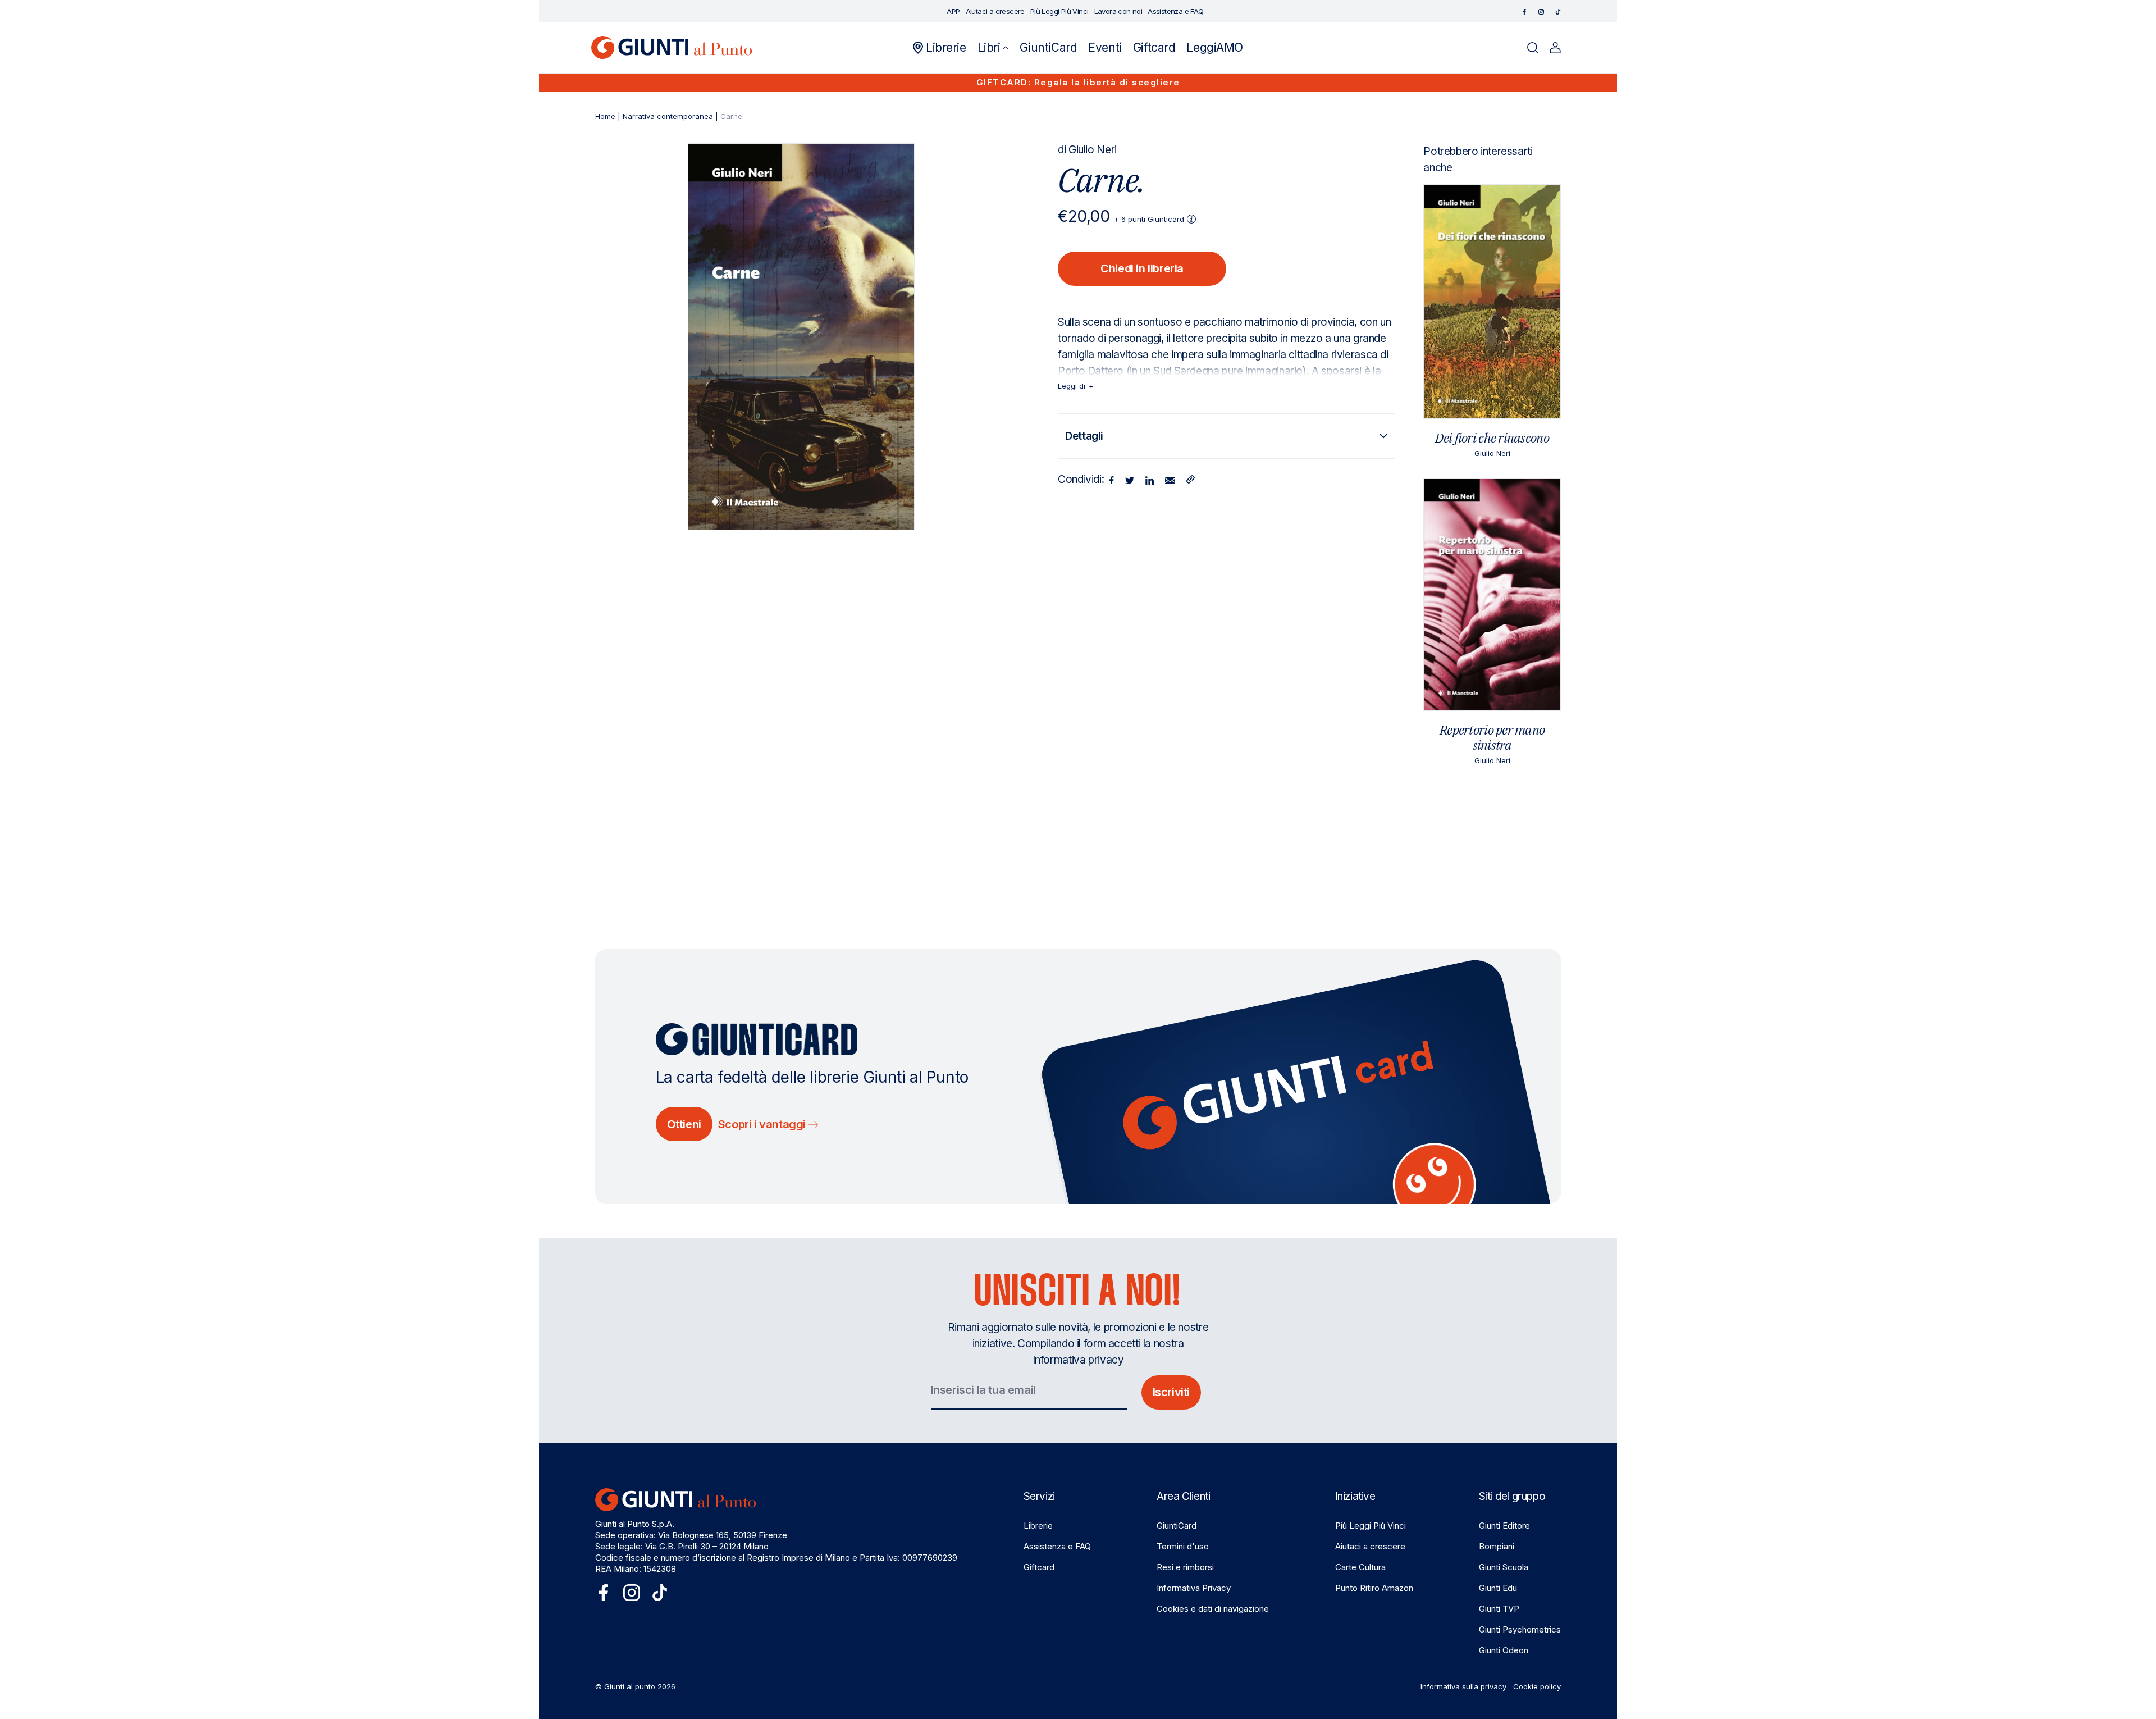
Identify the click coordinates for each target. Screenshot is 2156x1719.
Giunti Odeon (1504, 1650)
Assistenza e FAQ (1057, 1546)
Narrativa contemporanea (668, 116)
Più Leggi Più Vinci (1371, 1526)
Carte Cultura (1360, 1567)
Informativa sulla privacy (1463, 1686)
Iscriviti (1171, 1392)
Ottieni (684, 1124)
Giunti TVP (1499, 1609)
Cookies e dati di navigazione (1213, 1609)
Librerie (1038, 1526)
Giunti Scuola (1504, 1567)
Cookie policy (1537, 1686)
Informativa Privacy (1194, 1588)
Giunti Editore (1504, 1526)
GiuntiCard (1177, 1526)
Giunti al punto (630, 1686)
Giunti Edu (1498, 1588)
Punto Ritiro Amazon (1374, 1588)
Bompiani (1497, 1546)
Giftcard (1039, 1567)
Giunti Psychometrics (1520, 1629)
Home (605, 116)
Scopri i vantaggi (763, 1124)
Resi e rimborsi (1185, 1567)
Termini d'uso (1183, 1546)
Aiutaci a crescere (1370, 1546)
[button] (993, 48)
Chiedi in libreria (1142, 268)
